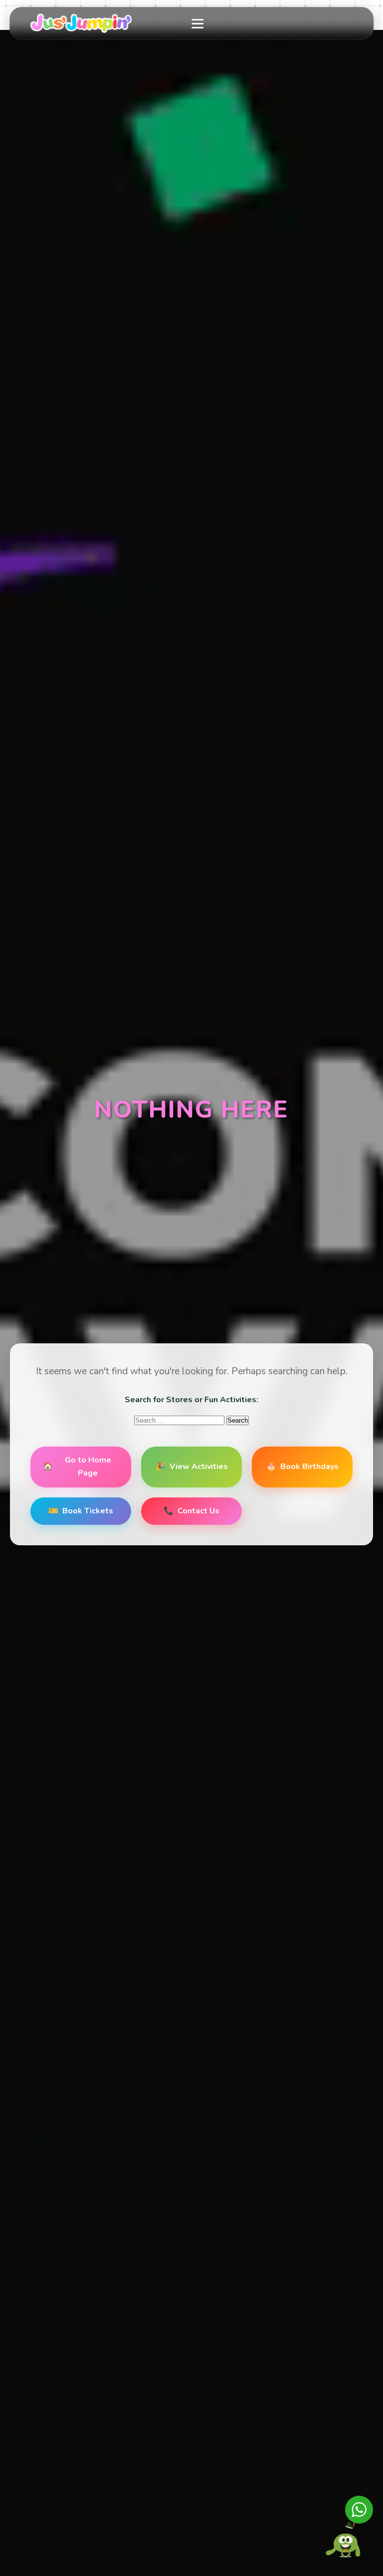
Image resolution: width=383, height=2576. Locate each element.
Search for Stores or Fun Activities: (191, 1400)
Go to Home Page (77, 1467)
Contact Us (191, 1511)
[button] (346, 2537)
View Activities (192, 1467)
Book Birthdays (302, 1467)
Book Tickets (81, 1511)
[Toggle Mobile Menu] (198, 23)
